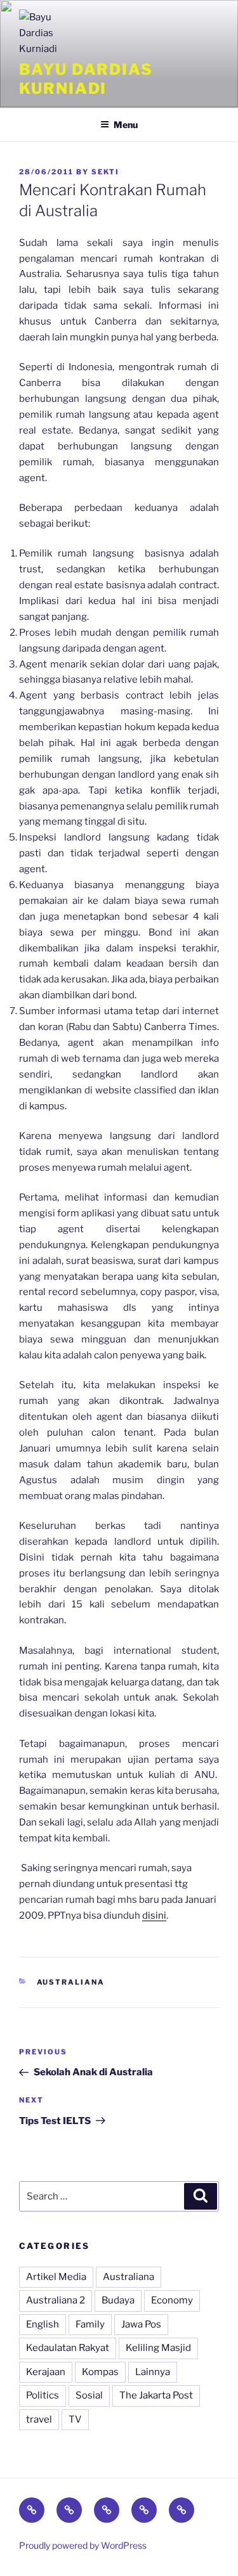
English (43, 2324)
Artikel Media (56, 2277)
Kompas (100, 2372)
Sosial (89, 2395)
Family (90, 2324)
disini (154, 1916)
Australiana (71, 1982)
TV (75, 2419)
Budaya (118, 2300)
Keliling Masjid (158, 2348)
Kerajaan (46, 2372)
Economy (172, 2300)
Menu (126, 125)
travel (39, 2419)
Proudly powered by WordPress (83, 2545)
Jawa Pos (141, 2324)
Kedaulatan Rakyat (68, 2348)
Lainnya (153, 2372)
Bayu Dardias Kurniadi (86, 79)
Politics (43, 2395)
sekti (105, 172)
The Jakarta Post (156, 2395)
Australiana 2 (56, 2300)
